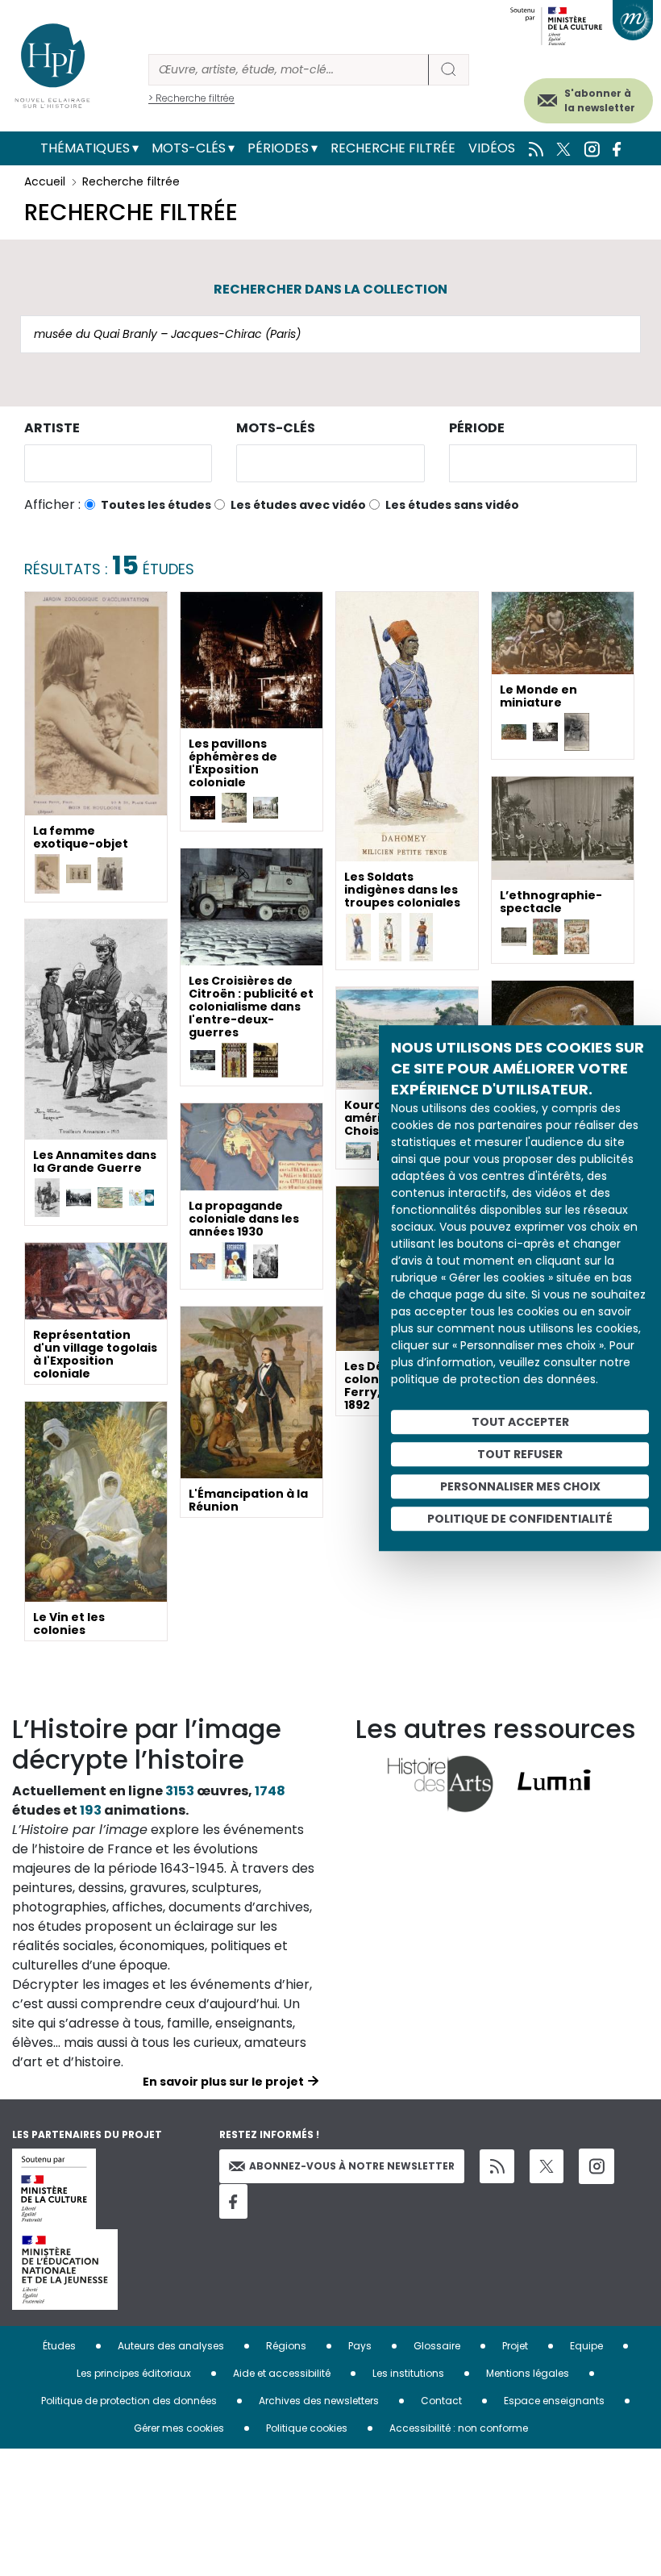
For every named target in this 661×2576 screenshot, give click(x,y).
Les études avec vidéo (298, 505)
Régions (286, 2346)
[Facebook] (233, 2201)
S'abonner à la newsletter (600, 100)
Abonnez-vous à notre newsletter (352, 2166)
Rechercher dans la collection (330, 289)
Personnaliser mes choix (520, 1486)
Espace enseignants (554, 2401)
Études (59, 2346)
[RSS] (497, 2167)
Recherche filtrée (393, 148)
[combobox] (118, 463)
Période (477, 428)
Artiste (52, 428)
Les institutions (408, 2373)
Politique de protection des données (129, 2401)
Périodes (278, 148)
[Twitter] (547, 2166)
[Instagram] (597, 2166)
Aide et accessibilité (282, 2373)
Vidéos (492, 148)
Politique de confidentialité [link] (520, 1519)
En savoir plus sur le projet (223, 2082)
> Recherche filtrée (191, 98)
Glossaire (437, 2346)
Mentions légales (528, 2373)
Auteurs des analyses (171, 2346)
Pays (360, 2346)
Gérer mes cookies (179, 2428)
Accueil (45, 181)
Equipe (586, 2346)
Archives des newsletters (319, 2401)
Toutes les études (156, 505)
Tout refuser (520, 1454)
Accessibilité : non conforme (459, 2428)
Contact (441, 2401)
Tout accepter (520, 1422)
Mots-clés (189, 148)
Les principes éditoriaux (134, 2373)
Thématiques (85, 148)
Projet (515, 2346)
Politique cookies (307, 2428)
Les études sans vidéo (452, 505)
